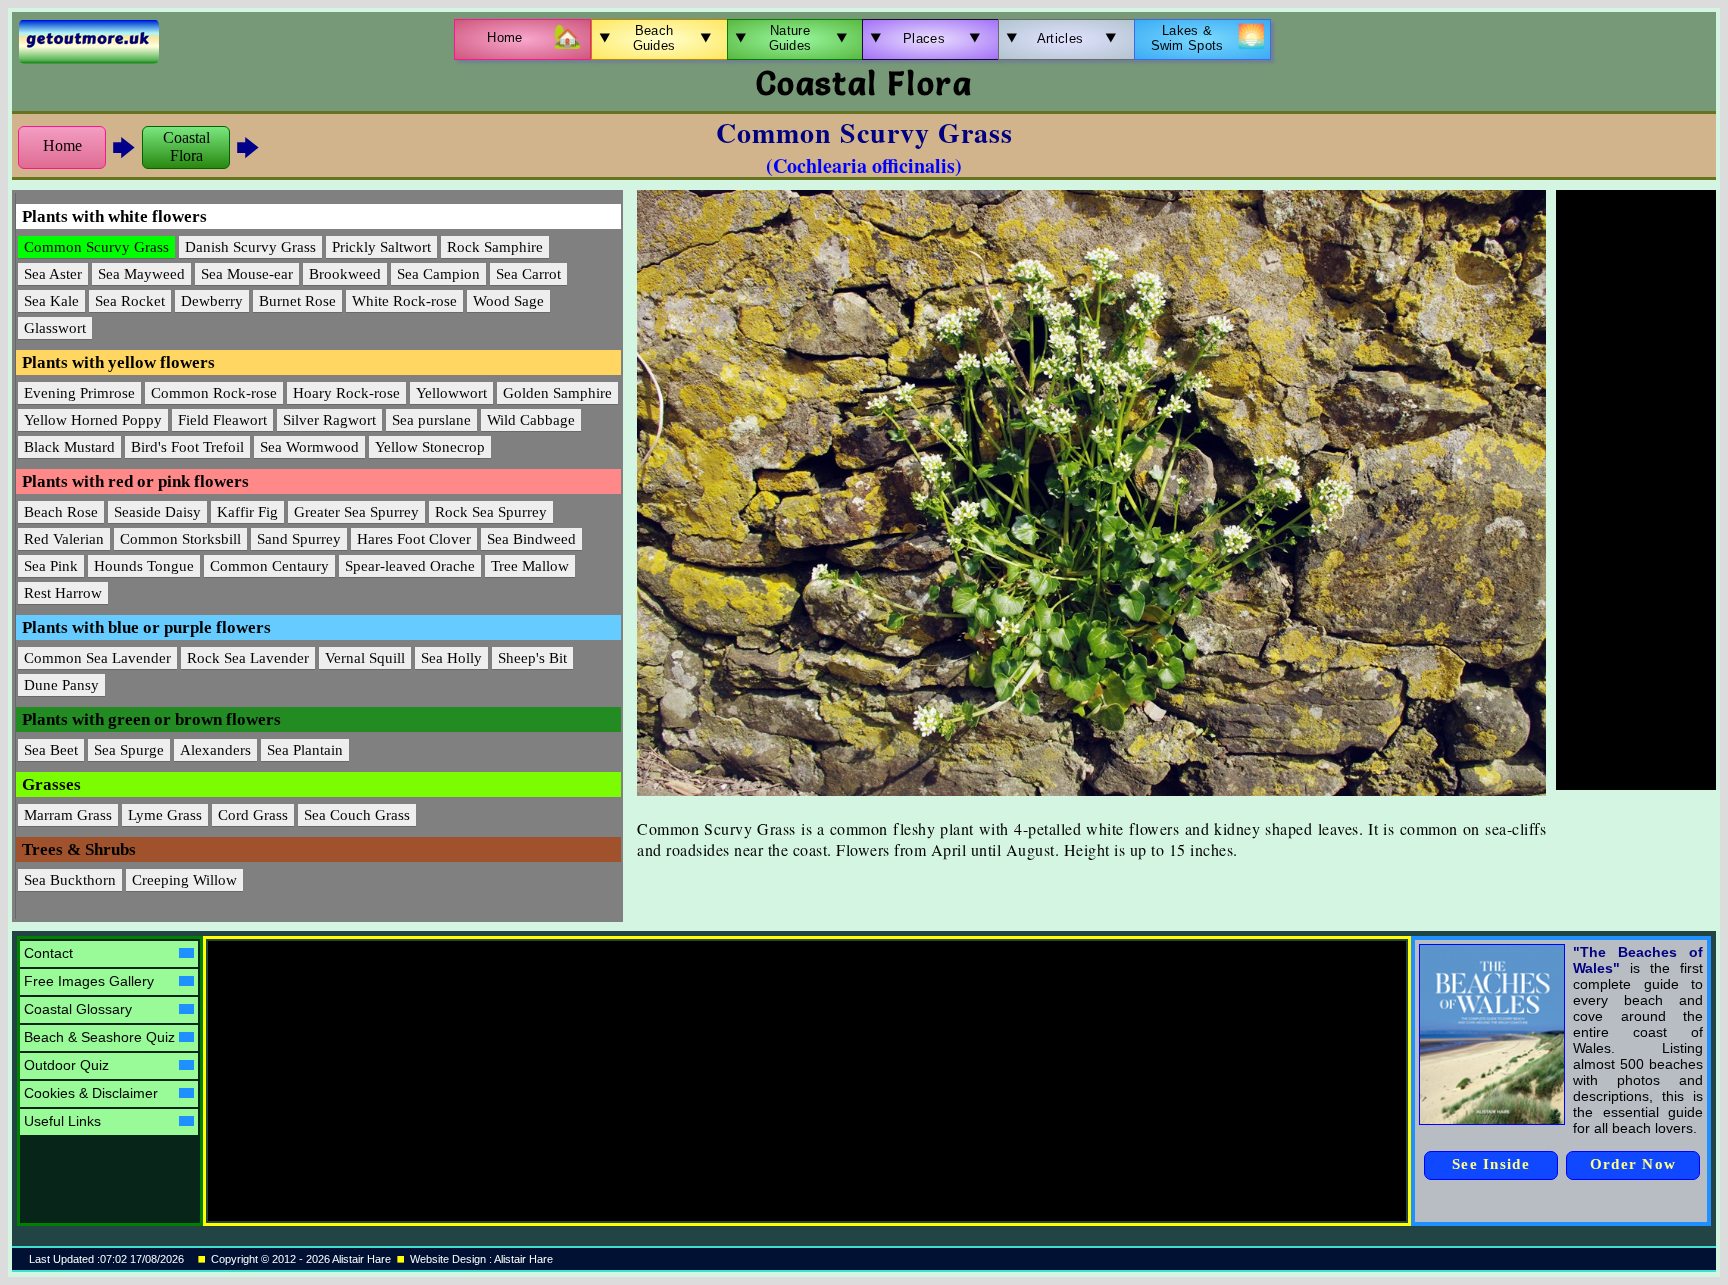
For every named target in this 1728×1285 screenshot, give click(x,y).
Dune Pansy (61, 685)
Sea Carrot (528, 274)
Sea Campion (438, 274)
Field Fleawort (222, 420)
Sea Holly (451, 658)
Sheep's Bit (532, 658)
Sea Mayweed (141, 274)
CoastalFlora (186, 146)
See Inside (1491, 1164)
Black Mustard (69, 447)
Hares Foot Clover (414, 539)
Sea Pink (51, 566)
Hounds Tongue (144, 566)
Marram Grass (68, 815)
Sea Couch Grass (357, 815)
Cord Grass (253, 815)
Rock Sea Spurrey (491, 512)
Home (62, 145)
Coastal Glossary (78, 1009)
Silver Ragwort (329, 420)
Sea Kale (51, 301)
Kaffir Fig (247, 512)
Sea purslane (431, 420)
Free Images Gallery (89, 981)
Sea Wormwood (309, 447)
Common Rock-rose (214, 393)
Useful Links (62, 1121)
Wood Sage (508, 301)
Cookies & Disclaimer (91, 1093)
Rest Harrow (63, 593)
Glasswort (55, 328)
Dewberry (212, 301)
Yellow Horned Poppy (93, 420)
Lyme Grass (165, 815)
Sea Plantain (305, 750)
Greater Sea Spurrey (356, 512)
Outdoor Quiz (66, 1065)
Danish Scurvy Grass (250, 247)
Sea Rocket (130, 301)
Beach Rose (61, 512)
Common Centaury (269, 566)
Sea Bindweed (531, 539)
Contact (48, 953)
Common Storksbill (180, 539)
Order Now (1633, 1164)
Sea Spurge (129, 750)
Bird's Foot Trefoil (187, 447)
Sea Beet (51, 750)
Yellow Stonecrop (430, 447)
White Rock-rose (404, 301)
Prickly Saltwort (381, 247)
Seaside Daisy (157, 512)
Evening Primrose (79, 393)
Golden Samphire (557, 393)
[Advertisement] (1636, 490)
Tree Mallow (530, 566)
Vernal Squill (365, 658)
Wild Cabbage (531, 420)
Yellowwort (451, 393)
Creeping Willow (184, 880)
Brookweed (345, 274)
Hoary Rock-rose (346, 393)
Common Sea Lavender (97, 658)
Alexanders (215, 750)
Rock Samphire (495, 247)
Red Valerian (64, 539)
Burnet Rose (297, 301)
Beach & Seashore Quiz (99, 1037)
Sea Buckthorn (70, 880)
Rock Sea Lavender (248, 658)
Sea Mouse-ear (247, 274)
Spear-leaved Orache (410, 566)
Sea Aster (53, 274)
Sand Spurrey (299, 539)
